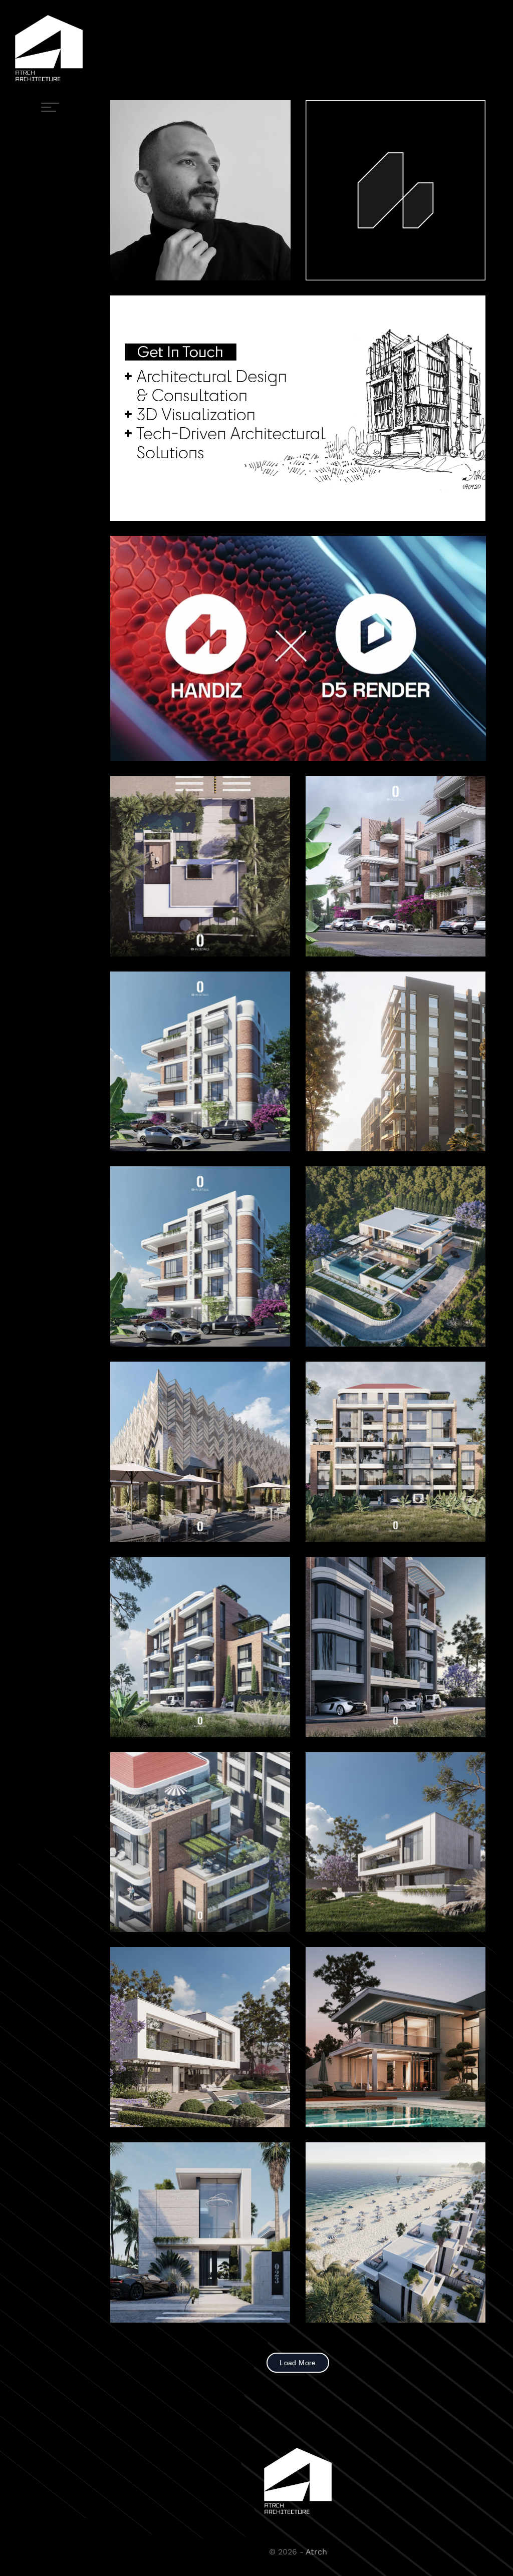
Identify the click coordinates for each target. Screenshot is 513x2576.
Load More (298, 2363)
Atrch (316, 2552)
